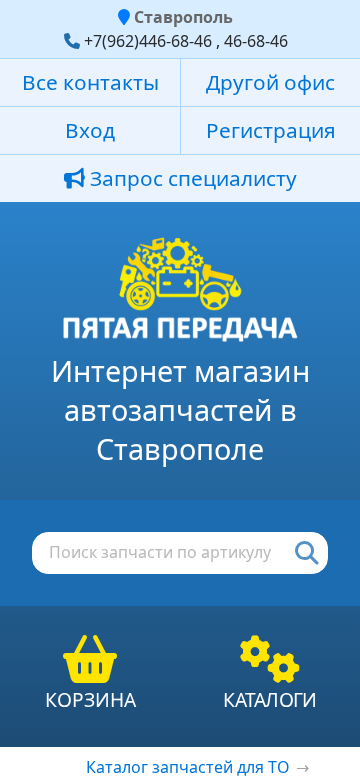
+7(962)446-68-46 (148, 41)
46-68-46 (256, 41)
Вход (90, 130)
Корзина (90, 699)
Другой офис (270, 82)
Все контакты (90, 82)
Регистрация (271, 130)
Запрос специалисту (191, 178)
